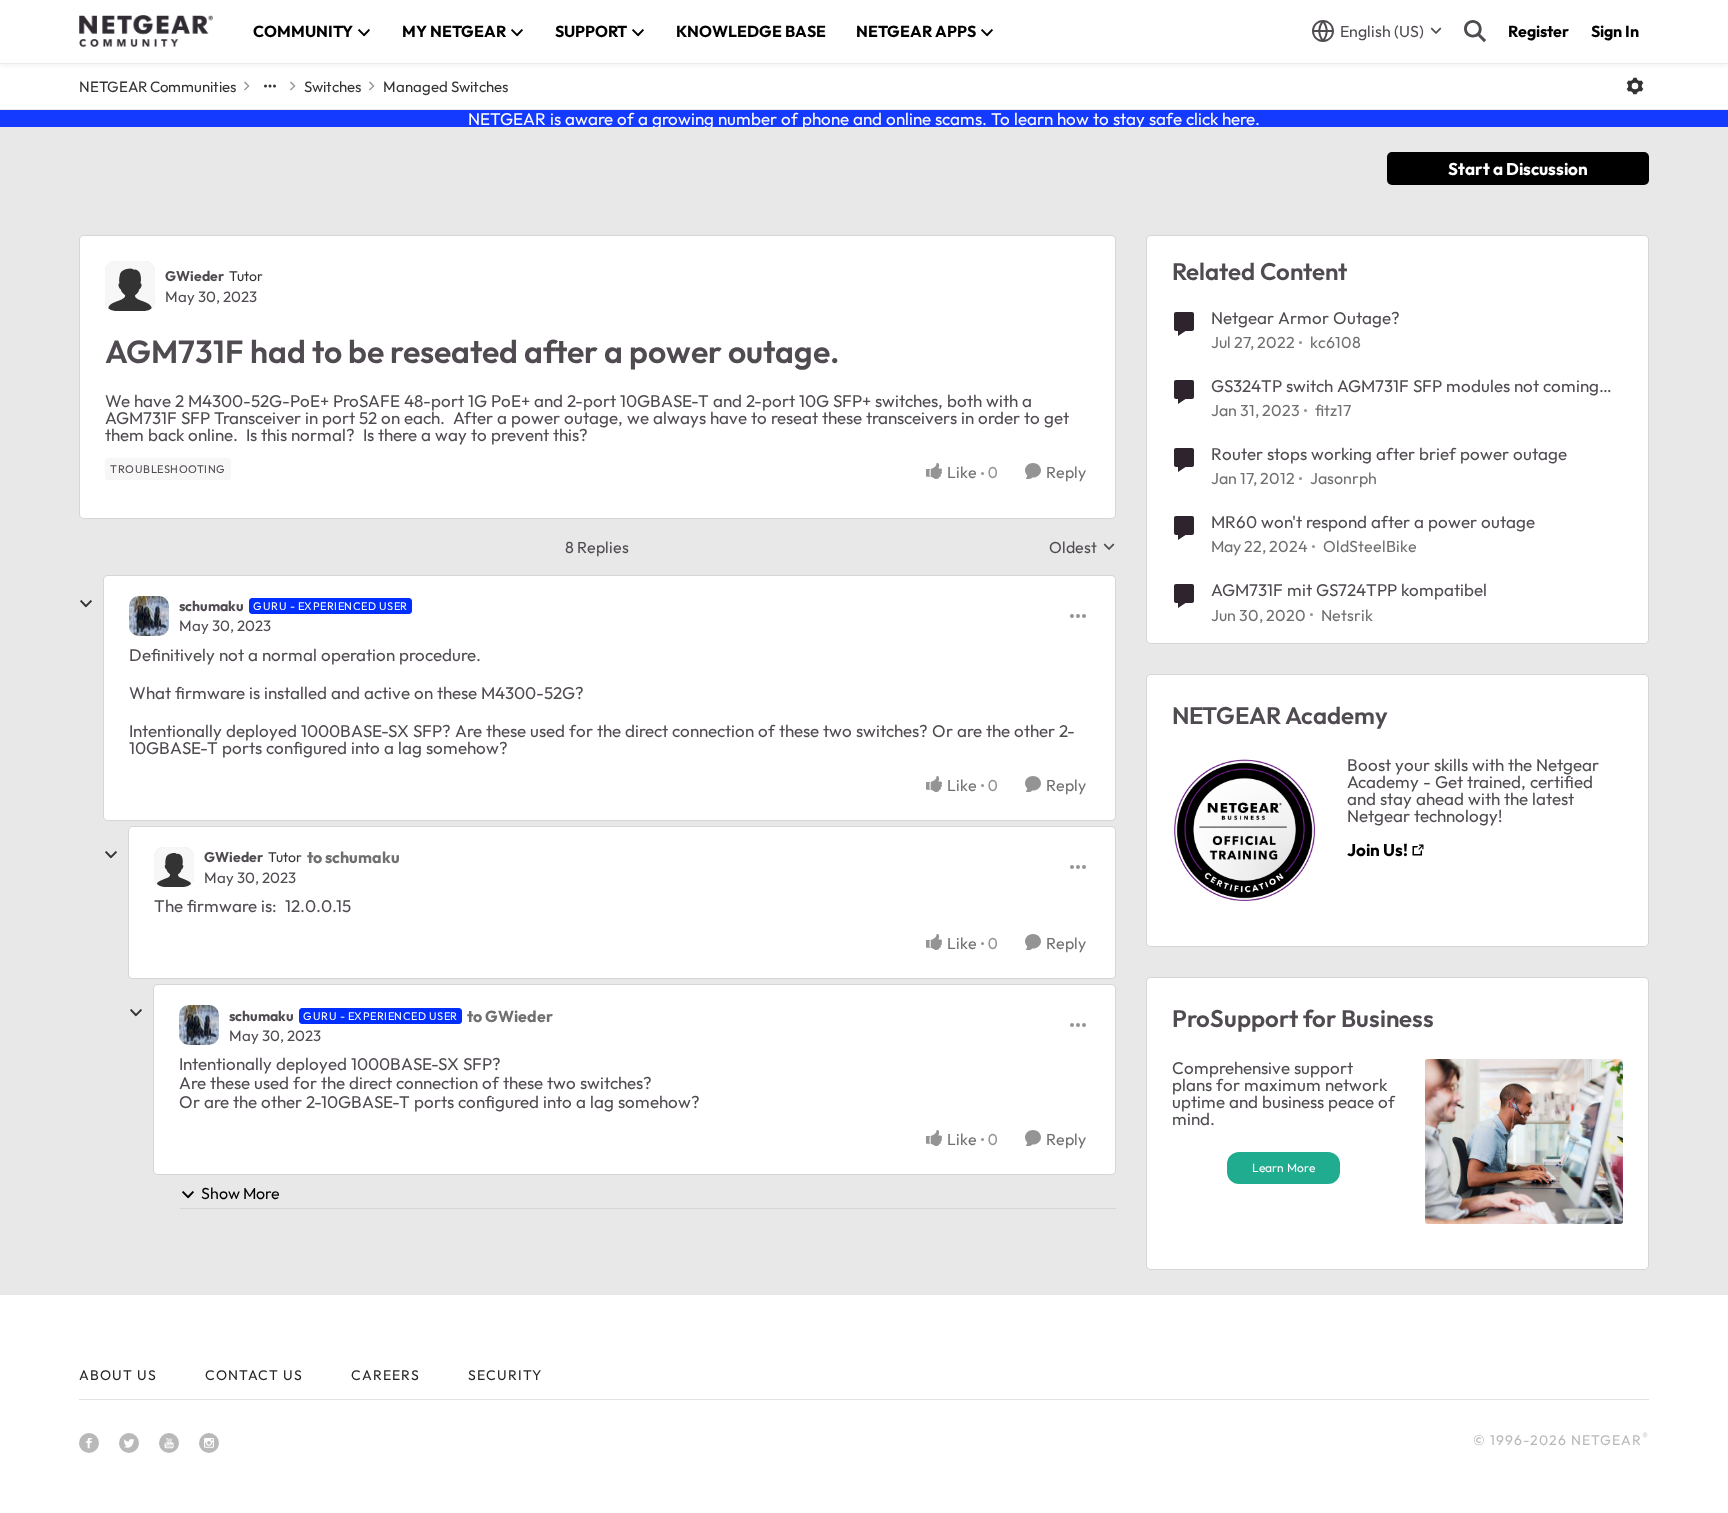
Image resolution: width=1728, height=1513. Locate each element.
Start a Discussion (1518, 168)
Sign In (1615, 31)
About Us (118, 1375)
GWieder (194, 276)
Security (505, 1375)
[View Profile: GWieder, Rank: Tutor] (130, 286)
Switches (332, 86)
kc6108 (1335, 342)
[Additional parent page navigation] (270, 86)
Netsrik (1347, 615)
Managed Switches (445, 86)
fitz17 (1333, 410)
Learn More (1283, 1167)
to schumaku (353, 857)
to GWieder (510, 1016)
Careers (385, 1375)
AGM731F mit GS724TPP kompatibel (1349, 589)
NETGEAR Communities (157, 86)
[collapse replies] (86, 604)
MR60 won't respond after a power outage (1373, 521)
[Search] (1475, 31)
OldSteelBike (1370, 546)
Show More (240, 1193)
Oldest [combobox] (1082, 547)
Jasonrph (1343, 478)
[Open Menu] (1635, 86)
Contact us (254, 1375)
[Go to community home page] (146, 31)
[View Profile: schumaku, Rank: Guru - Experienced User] (149, 616)
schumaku (211, 606)
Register (1538, 31)
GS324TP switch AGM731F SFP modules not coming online (1405, 386)
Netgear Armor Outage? (1305, 317)
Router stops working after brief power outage (1389, 453)
